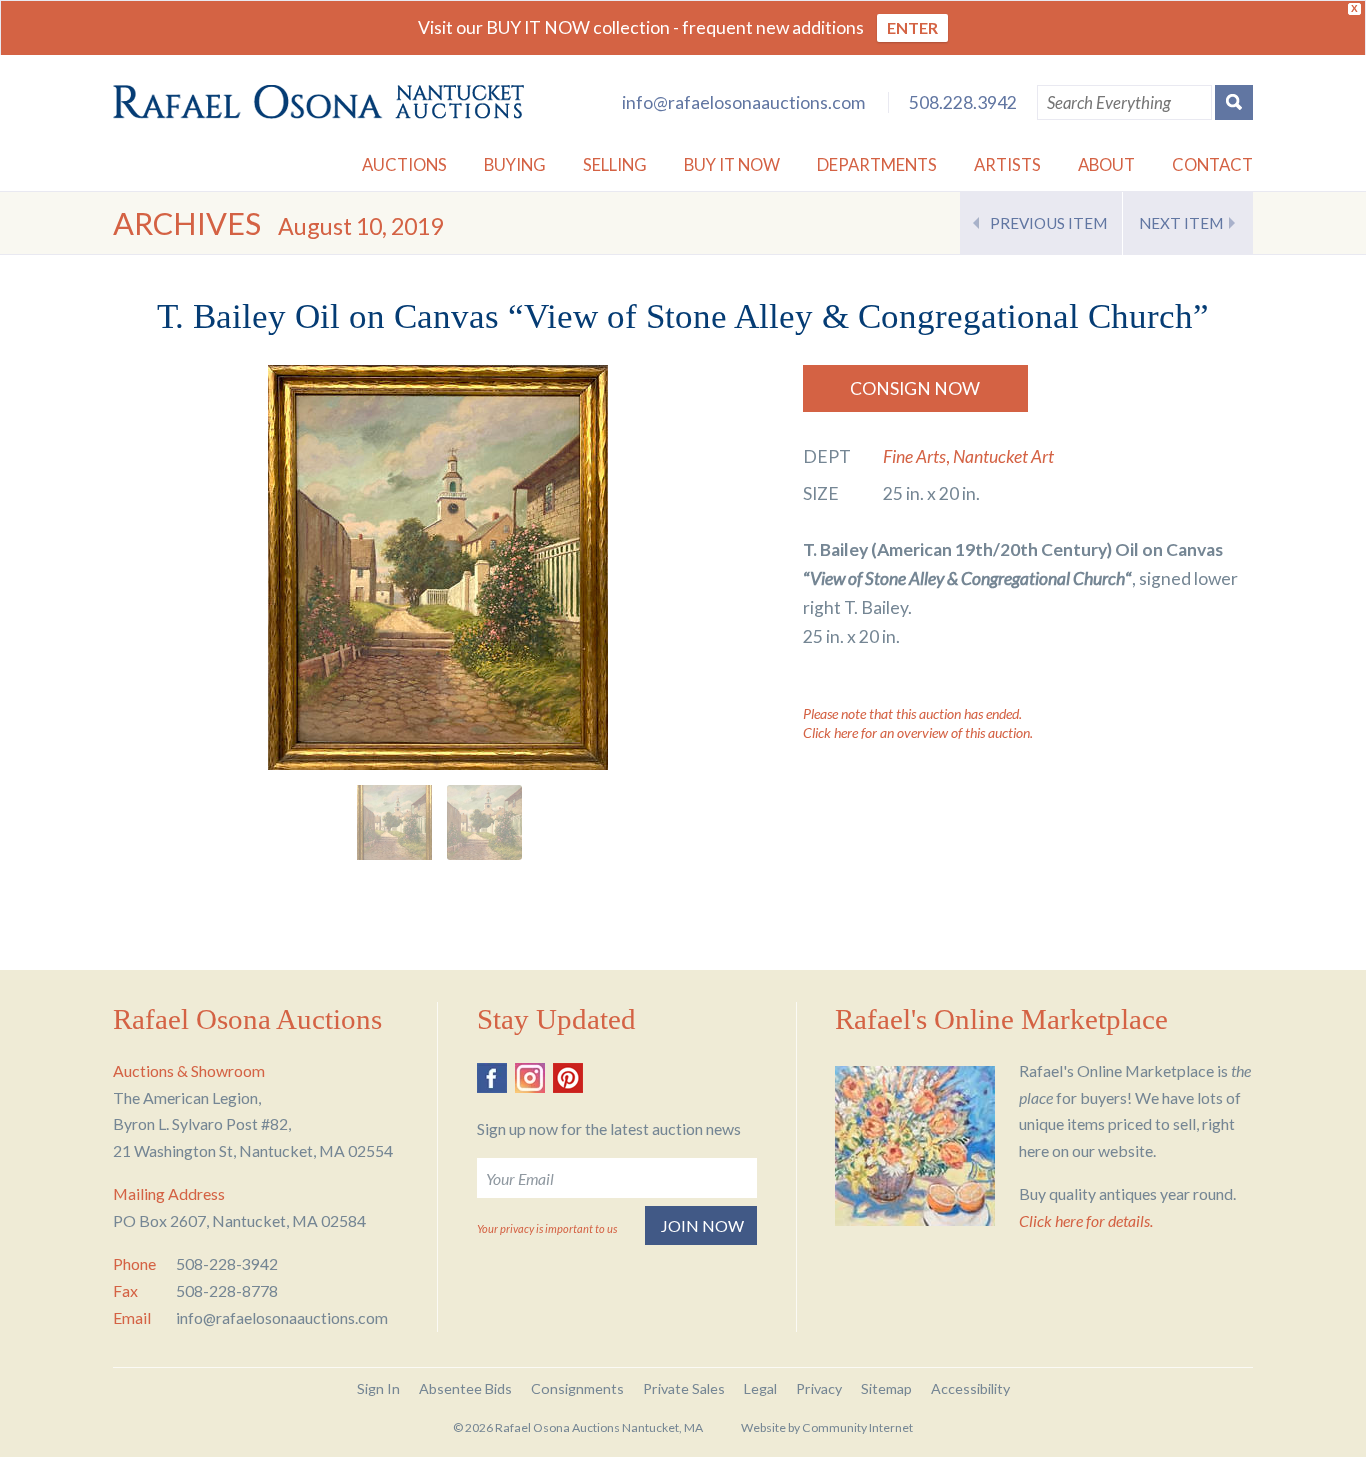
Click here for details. (1086, 1220)
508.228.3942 (963, 102)
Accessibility (970, 1388)
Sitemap (886, 1388)
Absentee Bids (465, 1388)
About (1106, 164)
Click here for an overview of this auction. (918, 732)
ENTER (912, 27)
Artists (1007, 164)
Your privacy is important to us (547, 1228)
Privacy (819, 1388)
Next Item (1181, 223)
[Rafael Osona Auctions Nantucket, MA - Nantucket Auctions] (318, 102)
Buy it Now (732, 164)
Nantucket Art (1003, 456)
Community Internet (857, 1427)
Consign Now (915, 388)
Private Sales (684, 1388)
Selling (615, 164)
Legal (760, 1388)
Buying (515, 164)
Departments (877, 164)
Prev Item (1048, 223)
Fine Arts (914, 456)
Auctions (404, 164)
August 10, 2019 (360, 226)
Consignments (577, 1388)
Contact (1212, 164)
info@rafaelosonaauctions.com (743, 102)
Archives (187, 223)
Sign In (378, 1388)
